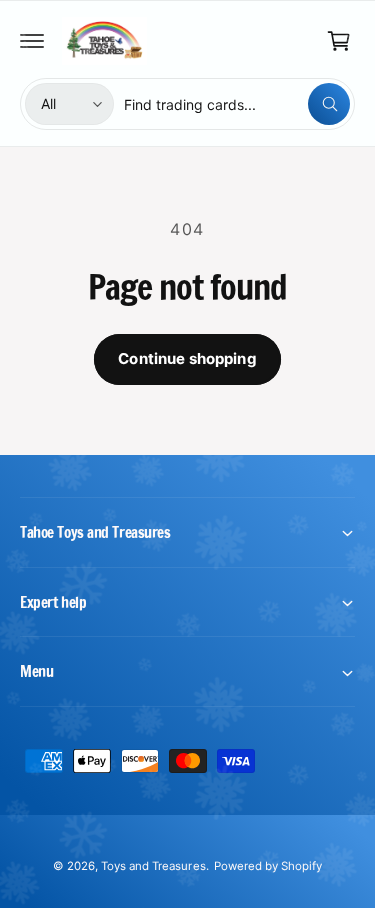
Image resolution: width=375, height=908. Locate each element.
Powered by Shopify (268, 866)
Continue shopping (187, 358)
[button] (32, 41)
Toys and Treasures (153, 866)
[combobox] (237, 104)
